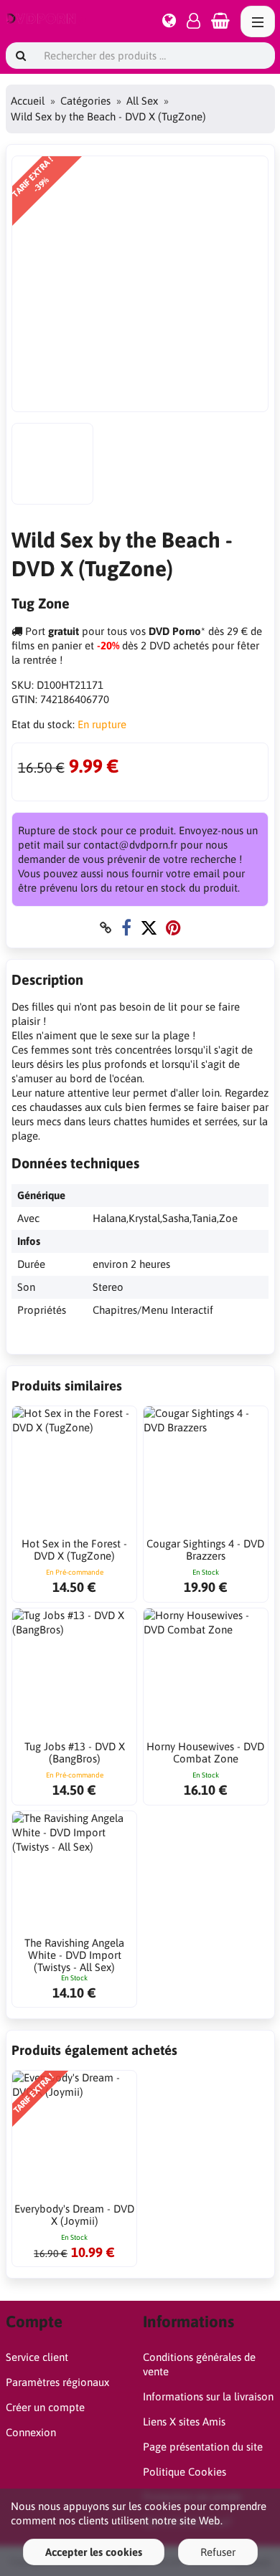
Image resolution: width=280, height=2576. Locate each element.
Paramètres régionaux (57, 2382)
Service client (37, 2357)
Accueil (28, 101)
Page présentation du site (203, 2447)
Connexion (31, 2432)
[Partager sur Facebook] (126, 928)
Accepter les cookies (94, 2552)
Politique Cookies (185, 2472)
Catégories (85, 101)
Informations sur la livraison (208, 2396)
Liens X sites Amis (184, 2422)
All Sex (142, 101)
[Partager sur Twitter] (149, 928)
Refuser (218, 2552)
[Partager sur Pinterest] (173, 928)
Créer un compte (45, 2407)
